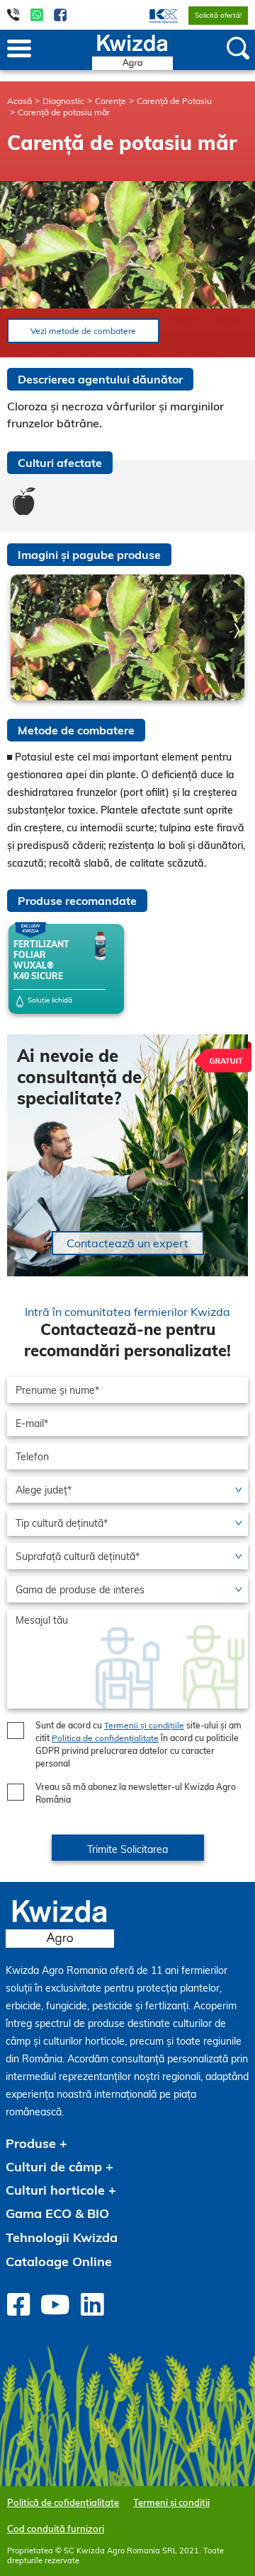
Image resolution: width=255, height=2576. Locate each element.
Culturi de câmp (54, 2167)
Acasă (19, 101)
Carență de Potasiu (174, 101)
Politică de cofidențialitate (63, 2502)
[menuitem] (155, 15)
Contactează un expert (127, 1243)
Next (237, 631)
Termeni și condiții (171, 2502)
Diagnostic (63, 101)
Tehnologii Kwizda (62, 2237)
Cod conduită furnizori (56, 2529)
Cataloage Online (59, 2262)
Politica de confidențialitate (105, 1738)
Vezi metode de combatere (83, 331)
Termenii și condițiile (144, 1725)
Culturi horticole (55, 2190)
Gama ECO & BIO (57, 2213)
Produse (31, 2143)
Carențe (110, 101)
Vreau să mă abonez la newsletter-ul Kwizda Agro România (136, 1793)
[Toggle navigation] (19, 50)
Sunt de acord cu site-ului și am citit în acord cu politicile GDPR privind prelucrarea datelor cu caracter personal (138, 1744)
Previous (18, 639)
